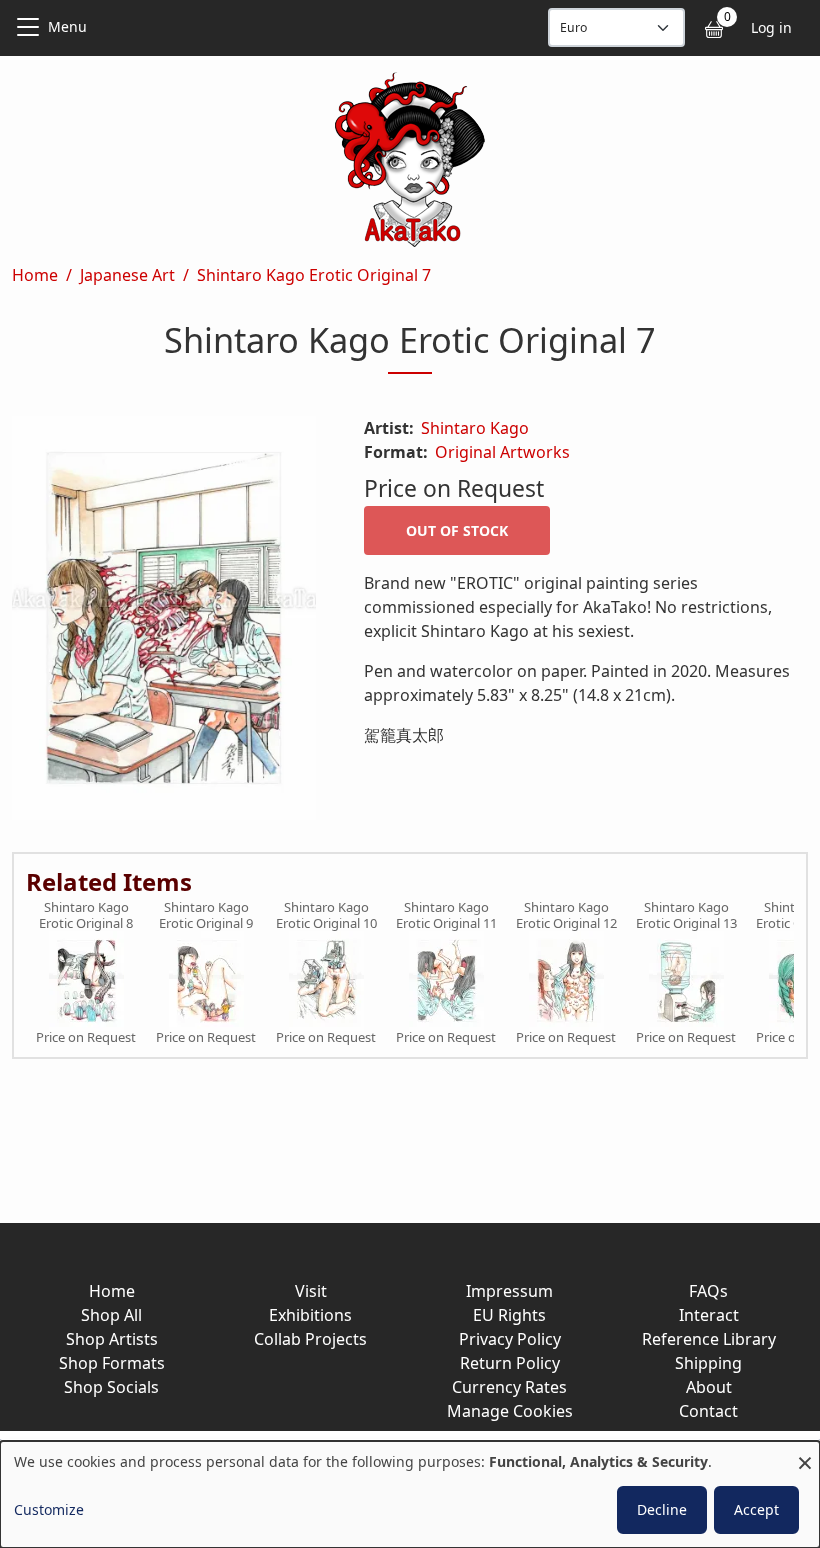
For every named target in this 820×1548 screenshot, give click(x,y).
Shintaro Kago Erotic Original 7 (314, 275)
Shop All (111, 1315)
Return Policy (510, 1363)
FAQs (708, 1291)
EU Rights (509, 1315)
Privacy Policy (510, 1339)
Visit (311, 1291)
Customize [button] (49, 1509)
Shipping (708, 1363)
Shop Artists (112, 1339)
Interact (709, 1315)
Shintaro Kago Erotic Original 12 (566, 915)
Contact (708, 1411)
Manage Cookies (510, 1411)
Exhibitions (310, 1315)
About (709, 1387)
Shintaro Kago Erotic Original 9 (206, 915)
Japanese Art (127, 275)
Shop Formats (112, 1363)
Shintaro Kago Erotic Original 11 (446, 915)
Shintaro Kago (475, 428)
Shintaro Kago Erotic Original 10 (326, 915)
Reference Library (709, 1339)
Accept (756, 1509)
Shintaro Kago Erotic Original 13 (686, 915)
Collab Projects (310, 1339)
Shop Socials (111, 1387)
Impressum (509, 1291)
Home (35, 275)
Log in (771, 27)
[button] (164, 622)
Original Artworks (502, 452)
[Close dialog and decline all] (805, 1453)
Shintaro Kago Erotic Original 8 (86, 915)
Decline (662, 1509)
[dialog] (410, 1494)
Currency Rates (509, 1387)
